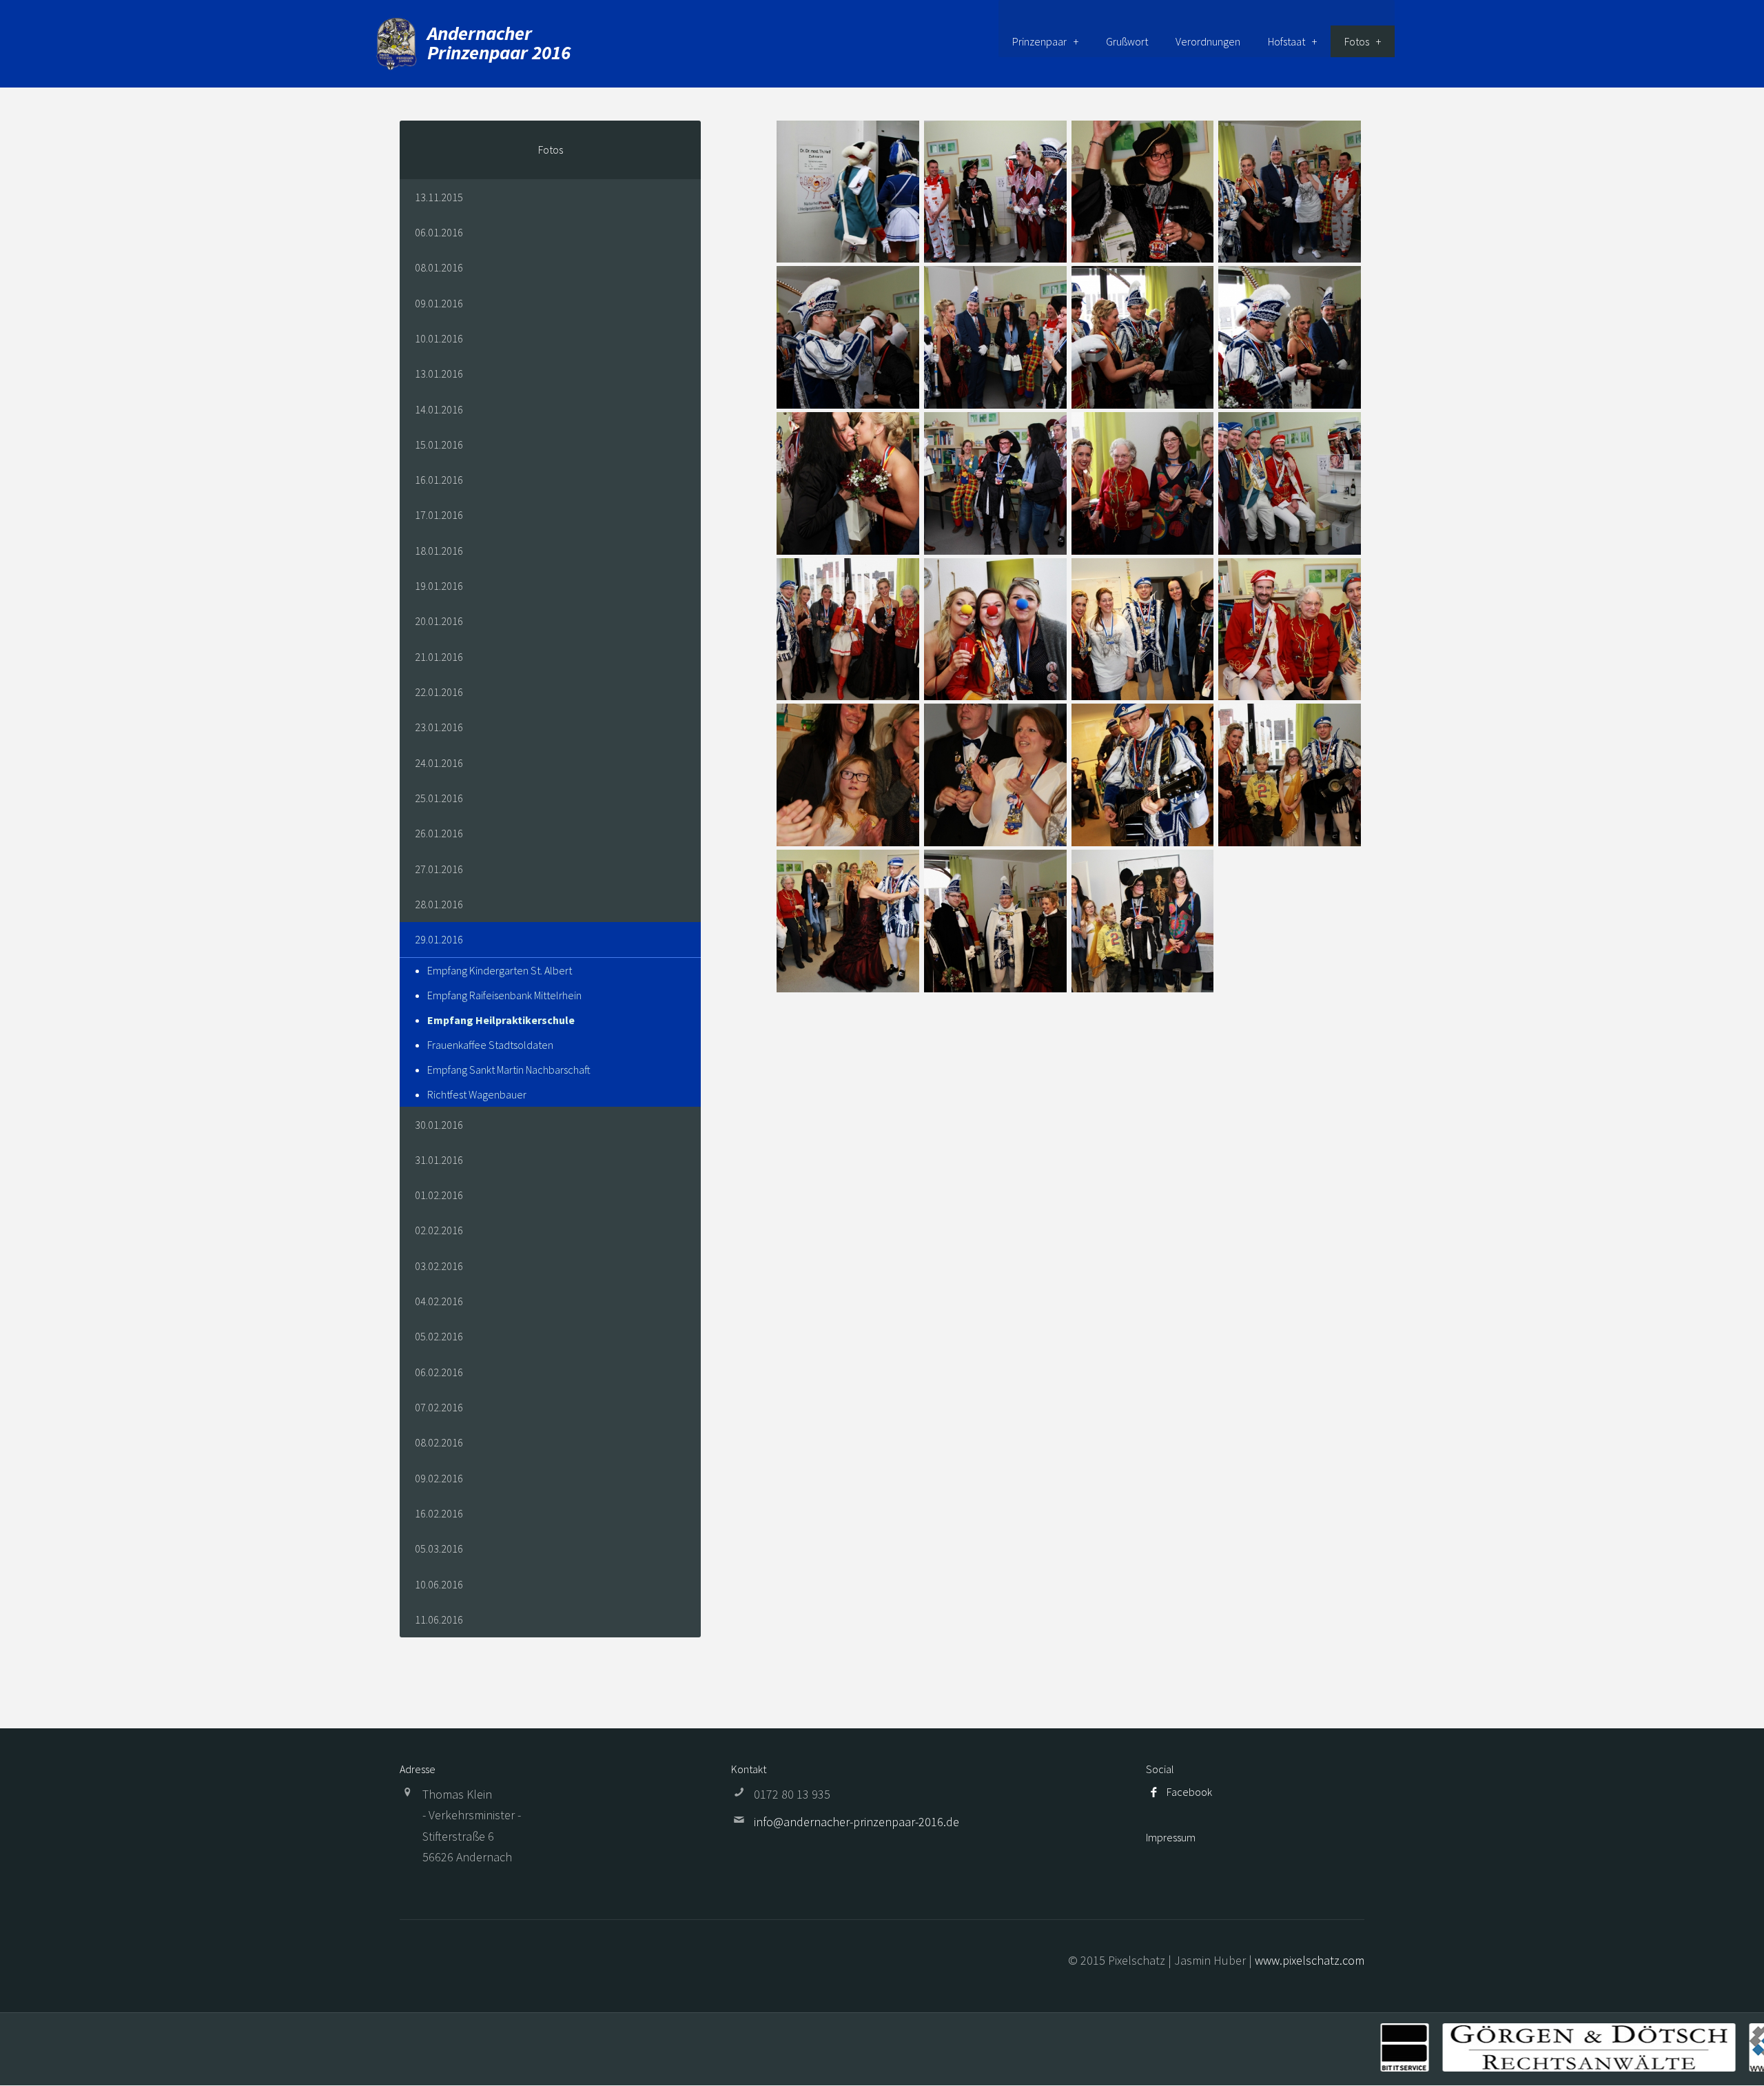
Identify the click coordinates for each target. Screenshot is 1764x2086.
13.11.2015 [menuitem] (439, 197)
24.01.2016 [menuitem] (439, 763)
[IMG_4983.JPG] (1143, 483)
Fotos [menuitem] (1357, 41)
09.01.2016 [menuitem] (439, 303)
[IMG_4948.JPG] (1143, 192)
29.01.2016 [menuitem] (439, 939)
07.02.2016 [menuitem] (439, 1407)
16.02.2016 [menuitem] (439, 1513)
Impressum (1171, 1837)
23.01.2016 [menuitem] (439, 727)
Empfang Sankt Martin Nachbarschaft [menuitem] (509, 1070)
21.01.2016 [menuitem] (439, 657)
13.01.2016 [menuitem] (439, 374)
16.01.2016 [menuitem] (439, 480)
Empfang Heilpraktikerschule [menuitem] (501, 1020)
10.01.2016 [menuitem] (439, 338)
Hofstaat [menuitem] (1286, 41)
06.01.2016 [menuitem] (439, 232)
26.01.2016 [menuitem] (439, 833)
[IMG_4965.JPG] (1143, 337)
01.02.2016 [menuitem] (439, 1195)
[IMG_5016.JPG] (1143, 775)
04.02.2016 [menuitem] (439, 1301)
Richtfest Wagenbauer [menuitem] (477, 1094)
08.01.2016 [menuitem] (439, 267)
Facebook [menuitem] (1189, 1792)
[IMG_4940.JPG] (848, 192)
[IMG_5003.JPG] (1290, 630)
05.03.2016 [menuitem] (439, 1548)
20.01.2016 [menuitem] (439, 621)
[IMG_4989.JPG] (1290, 483)
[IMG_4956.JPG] (848, 337)
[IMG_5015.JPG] (995, 775)
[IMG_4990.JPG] (848, 630)
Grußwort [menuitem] (1127, 41)
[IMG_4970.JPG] (1290, 337)
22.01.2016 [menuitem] (439, 692)
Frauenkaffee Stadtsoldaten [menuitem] (490, 1045)
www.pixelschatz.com (1310, 1960)
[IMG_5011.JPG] (848, 775)
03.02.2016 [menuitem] (439, 1266)
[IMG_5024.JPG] (1290, 775)
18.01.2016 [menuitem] (439, 551)
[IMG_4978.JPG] (995, 483)
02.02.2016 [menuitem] (439, 1230)
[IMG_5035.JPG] (1143, 921)
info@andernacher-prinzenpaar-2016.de (857, 1822)
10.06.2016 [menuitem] (439, 1584)
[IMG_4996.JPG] (995, 630)
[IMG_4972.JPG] (848, 483)
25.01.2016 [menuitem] (439, 798)
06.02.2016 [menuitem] (439, 1372)
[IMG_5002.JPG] (1143, 630)
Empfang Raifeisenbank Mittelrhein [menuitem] (504, 995)
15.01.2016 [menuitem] (439, 444)
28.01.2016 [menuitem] (439, 904)
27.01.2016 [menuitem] (439, 869)
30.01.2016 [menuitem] (439, 1125)
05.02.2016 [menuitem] (439, 1336)
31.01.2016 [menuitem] (439, 1160)
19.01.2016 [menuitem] (439, 586)
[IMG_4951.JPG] (1290, 192)
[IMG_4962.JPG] (995, 337)
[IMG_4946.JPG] (995, 192)
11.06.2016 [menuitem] (439, 1619)
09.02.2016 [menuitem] (439, 1478)
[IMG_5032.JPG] (995, 921)
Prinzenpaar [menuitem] (1039, 41)
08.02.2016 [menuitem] (439, 1442)
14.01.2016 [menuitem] (439, 409)
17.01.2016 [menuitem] (439, 515)
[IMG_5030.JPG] (848, 921)
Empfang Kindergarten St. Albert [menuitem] (500, 970)
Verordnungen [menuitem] (1208, 41)
